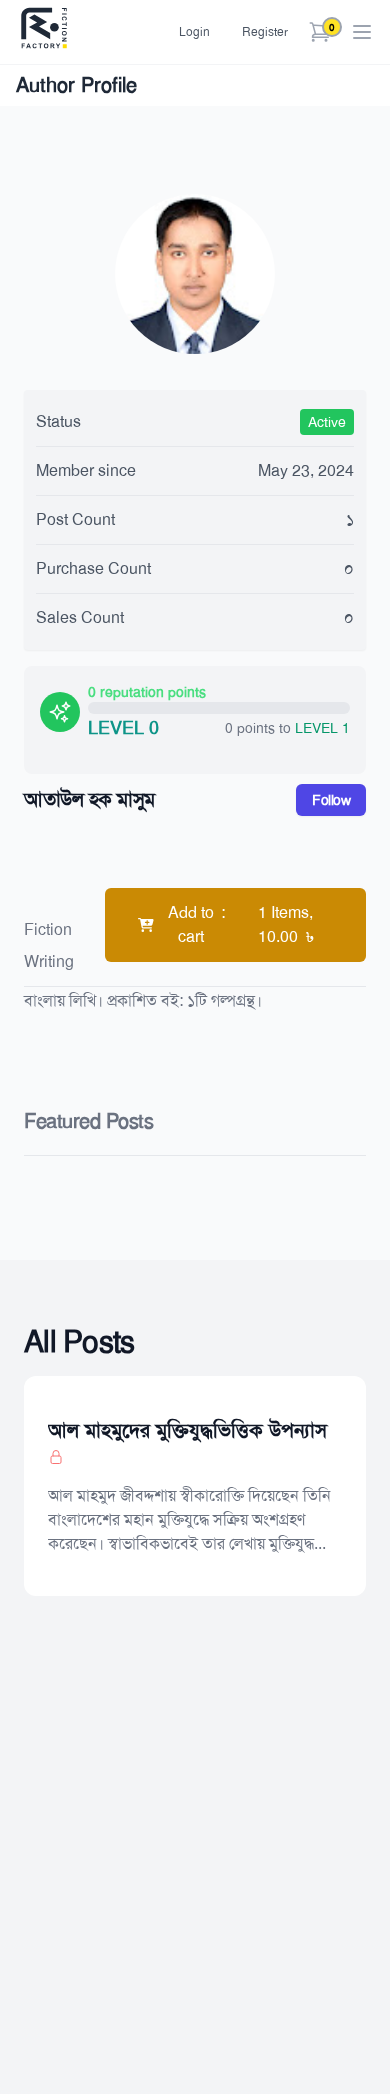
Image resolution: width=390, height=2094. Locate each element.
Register (265, 32)
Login (194, 32)
